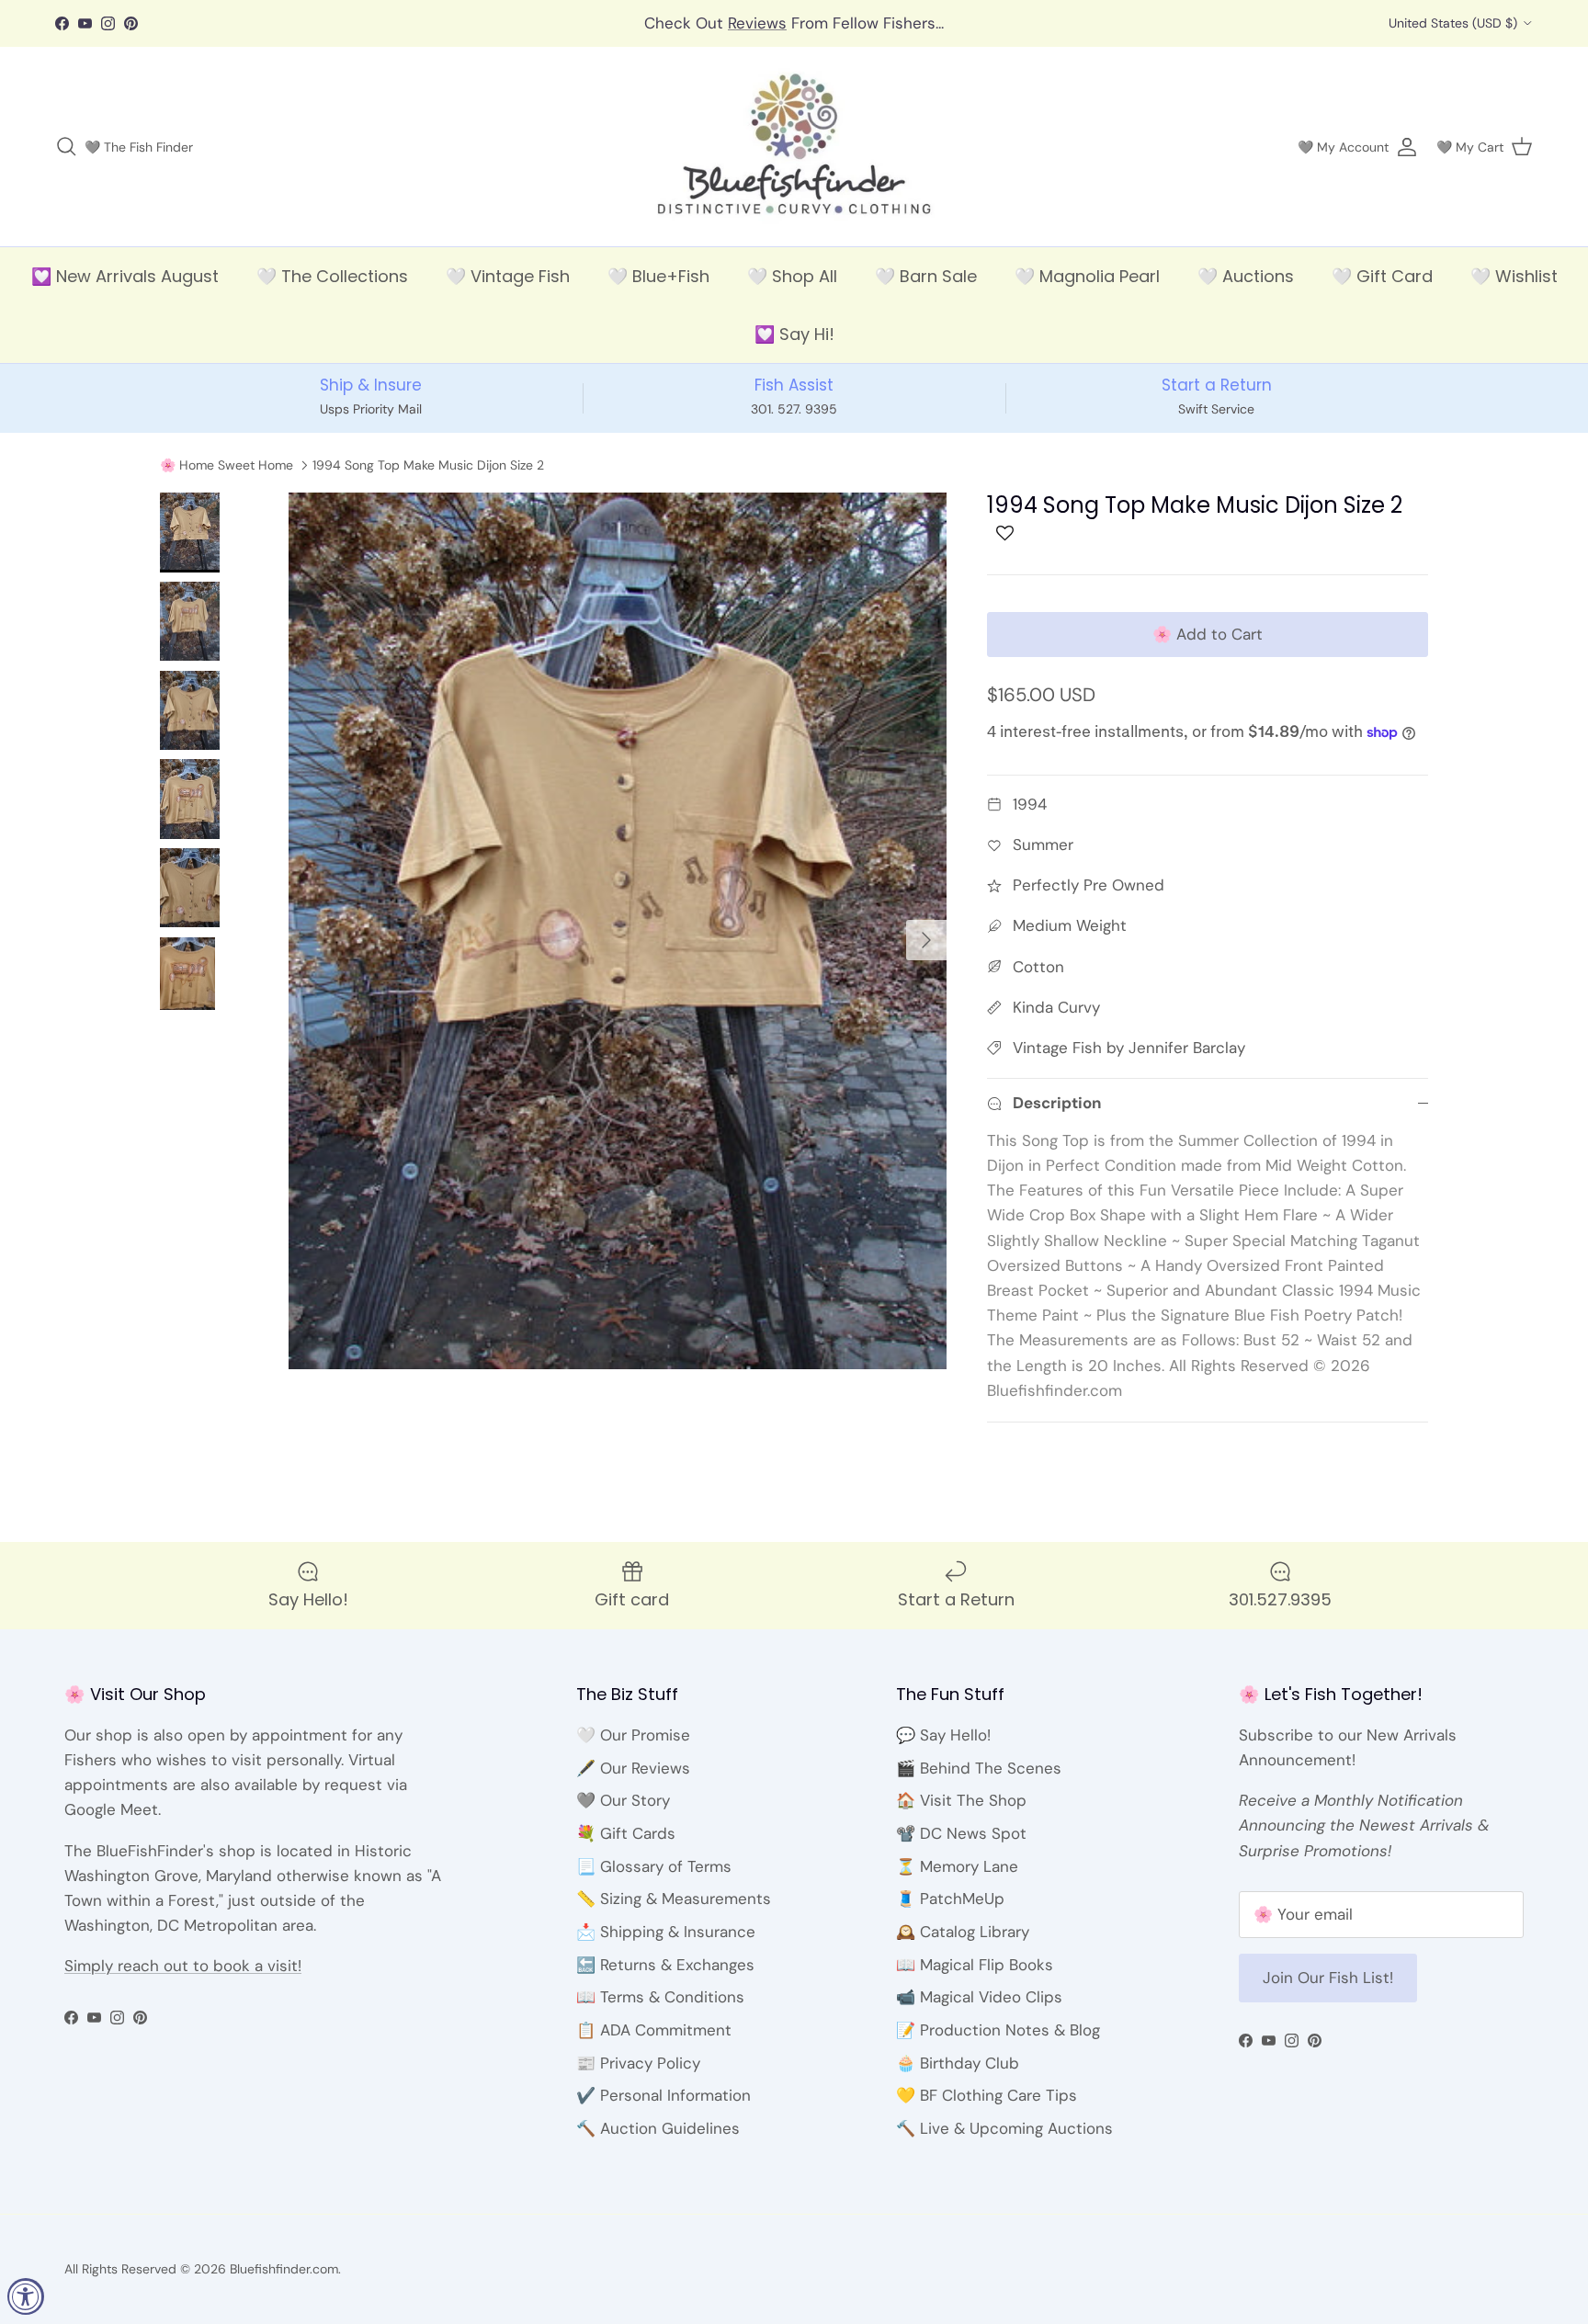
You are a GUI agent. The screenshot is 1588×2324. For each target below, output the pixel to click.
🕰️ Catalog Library (963, 1932)
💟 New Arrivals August (125, 276)
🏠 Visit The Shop (961, 1800)
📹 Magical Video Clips (979, 1997)
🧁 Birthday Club (958, 2063)
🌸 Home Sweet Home (227, 465)
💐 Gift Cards (626, 1833)
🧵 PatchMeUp (950, 1899)
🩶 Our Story (623, 1800)
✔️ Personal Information (664, 2095)
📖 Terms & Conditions (660, 1997)
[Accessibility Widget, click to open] (26, 2296)
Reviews (757, 23)
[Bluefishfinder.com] (794, 147)
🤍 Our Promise (633, 1735)
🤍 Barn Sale (926, 276)
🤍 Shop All (792, 276)
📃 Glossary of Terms (654, 1866)
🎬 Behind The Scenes (979, 1768)
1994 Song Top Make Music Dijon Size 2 (428, 465)
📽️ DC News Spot (961, 1833)
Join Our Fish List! (1328, 1978)
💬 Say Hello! (943, 1735)
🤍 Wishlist (1514, 276)
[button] (1005, 538)
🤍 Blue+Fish (658, 276)
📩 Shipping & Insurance (666, 1932)
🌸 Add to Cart (1208, 634)
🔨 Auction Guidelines (658, 2128)
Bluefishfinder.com (284, 2269)
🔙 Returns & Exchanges (665, 1965)
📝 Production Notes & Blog (998, 2030)
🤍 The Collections (332, 276)
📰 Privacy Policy (638, 2063)
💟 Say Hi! (794, 334)
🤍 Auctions (1246, 276)
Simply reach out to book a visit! (183, 1966)
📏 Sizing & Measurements (674, 1899)
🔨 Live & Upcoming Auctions (1004, 2128)
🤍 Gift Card (1382, 276)
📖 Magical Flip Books (975, 1965)
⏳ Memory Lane (957, 1866)
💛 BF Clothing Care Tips (987, 2095)
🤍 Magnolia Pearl (1087, 276)
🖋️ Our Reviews (633, 1768)
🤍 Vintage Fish (508, 276)
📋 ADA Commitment (654, 2030)
